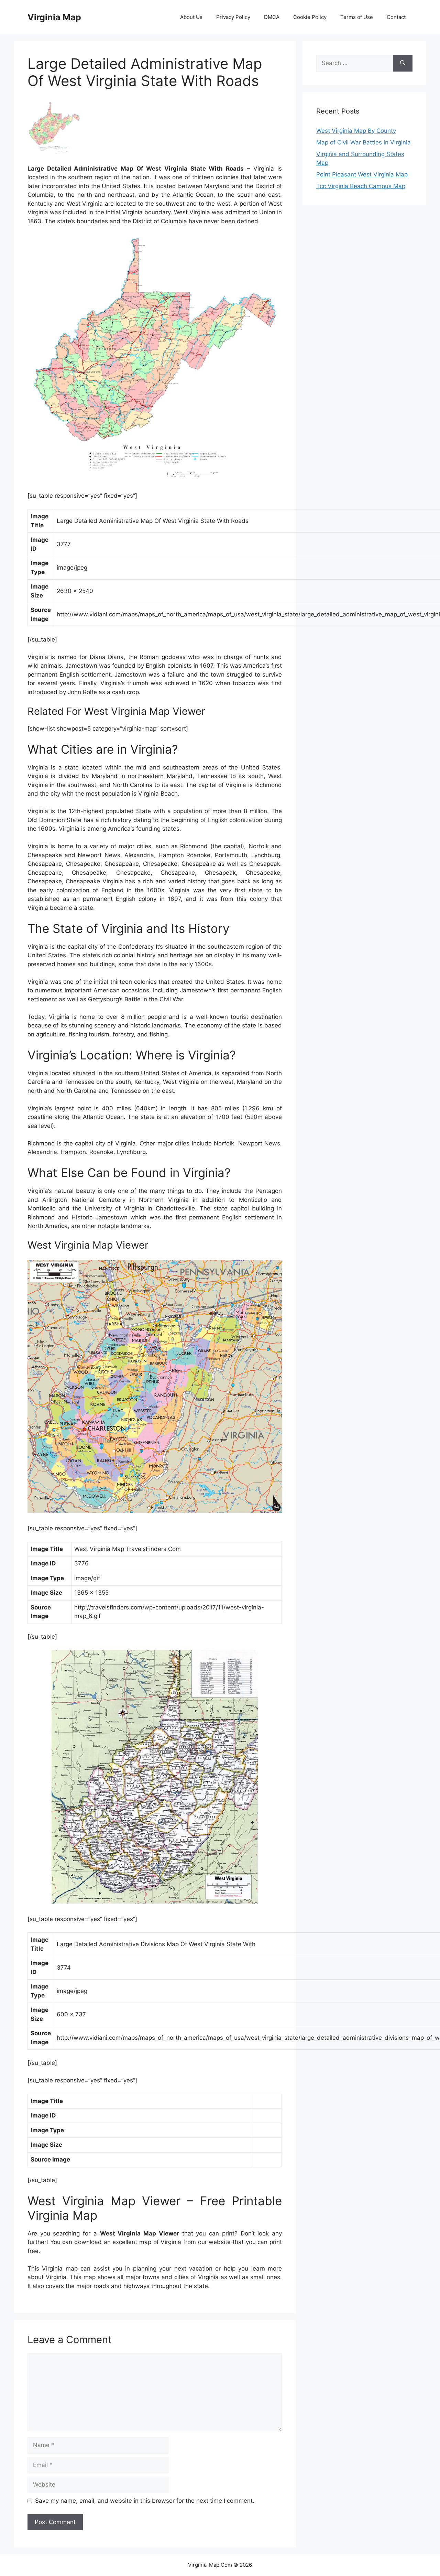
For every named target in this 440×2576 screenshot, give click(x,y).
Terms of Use (357, 17)
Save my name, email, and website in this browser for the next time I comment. (145, 2501)
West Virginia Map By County (356, 131)
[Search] (403, 63)
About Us (191, 17)
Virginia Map (54, 17)
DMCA (272, 17)
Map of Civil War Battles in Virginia (364, 142)
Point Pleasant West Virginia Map (362, 174)
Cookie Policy (310, 17)
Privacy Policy (233, 17)
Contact (396, 17)
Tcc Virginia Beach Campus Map (361, 186)
